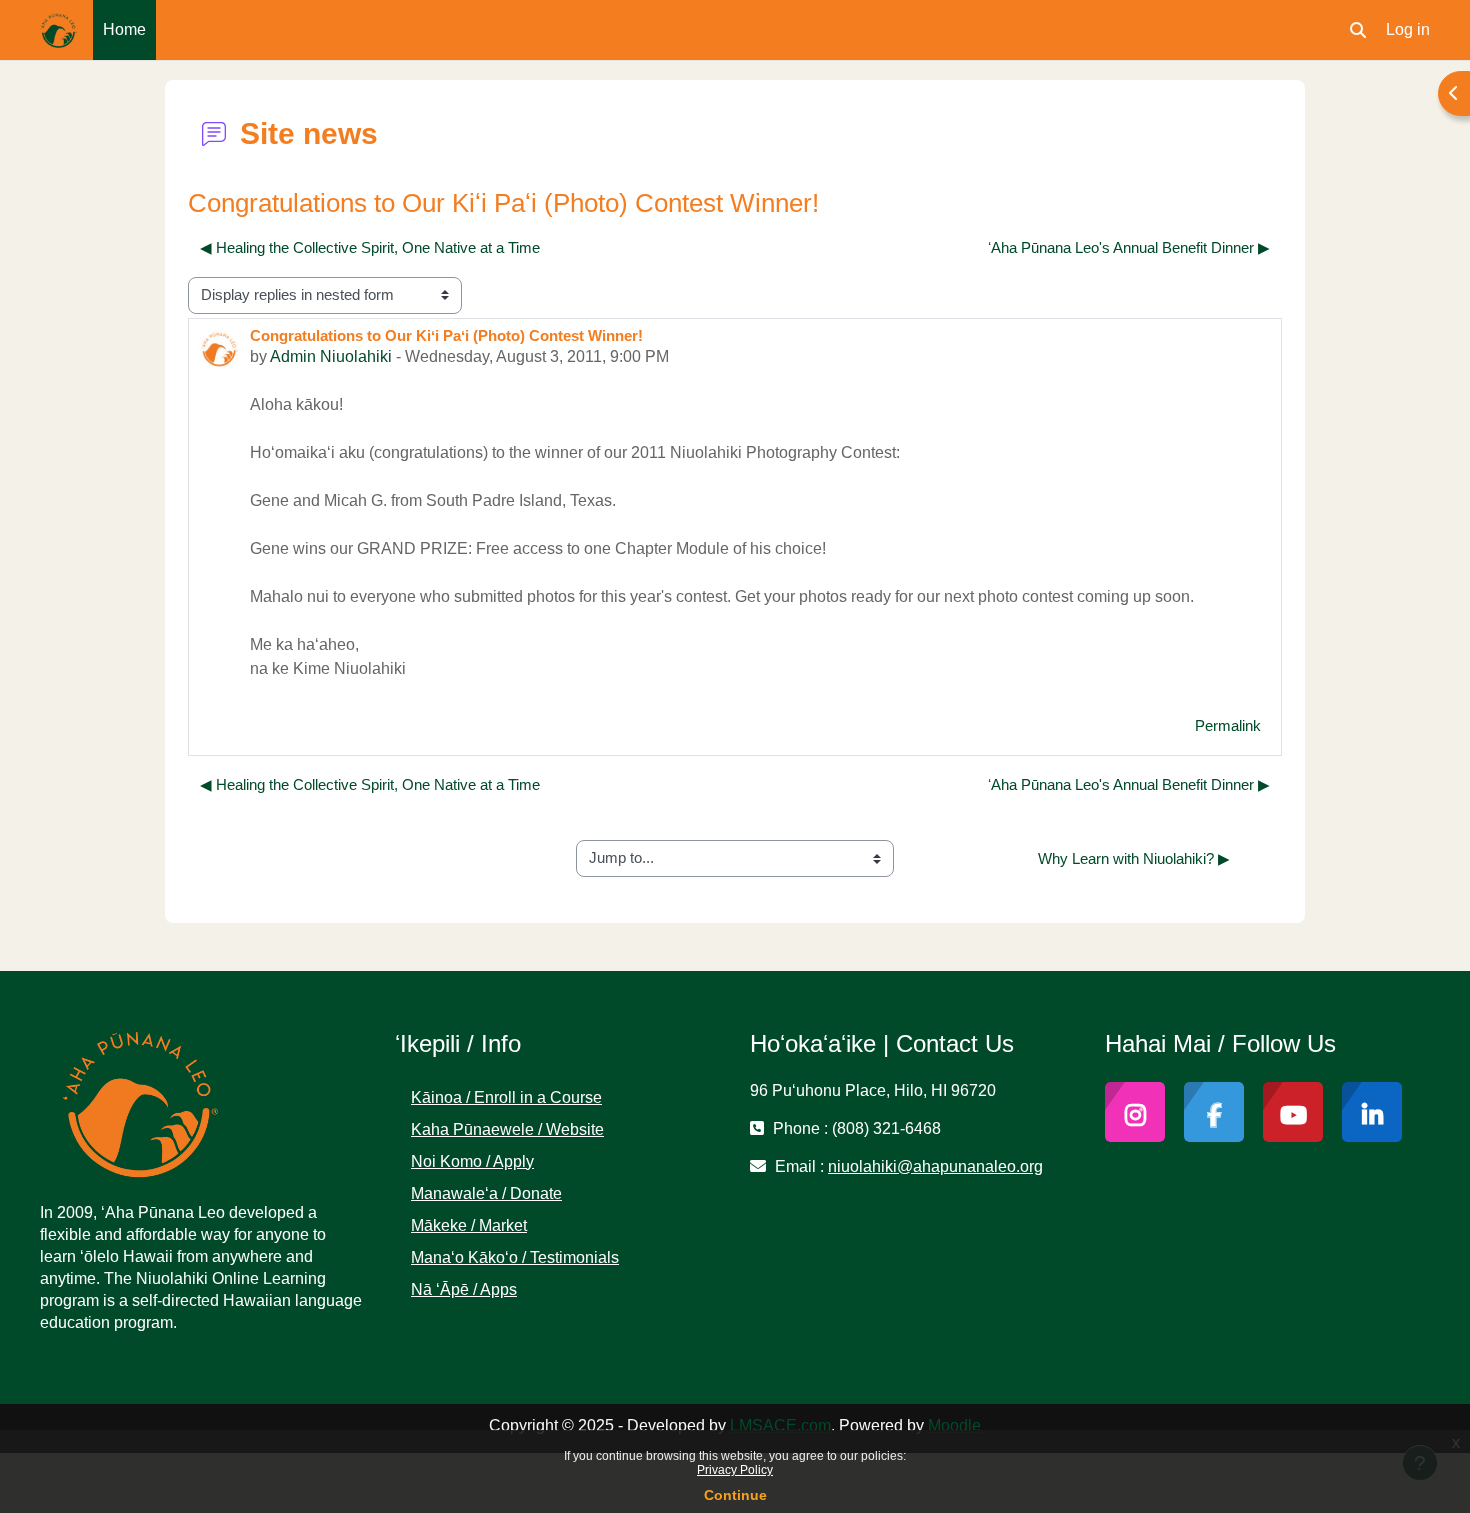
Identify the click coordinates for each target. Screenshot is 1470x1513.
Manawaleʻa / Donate (486, 1193)
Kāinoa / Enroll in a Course (506, 1097)
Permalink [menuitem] (1228, 725)
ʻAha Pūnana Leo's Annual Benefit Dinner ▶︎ (1129, 247)
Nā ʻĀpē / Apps (464, 1289)
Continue (735, 1495)
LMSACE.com (780, 1425)
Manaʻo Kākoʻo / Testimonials (515, 1257)
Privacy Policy (735, 1470)
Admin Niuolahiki (331, 356)
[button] (1358, 30)
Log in (1408, 29)
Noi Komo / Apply (472, 1161)
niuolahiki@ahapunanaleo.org (935, 1166)
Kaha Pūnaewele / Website (507, 1129)
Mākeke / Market (469, 1225)
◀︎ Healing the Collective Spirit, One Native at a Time (370, 247)
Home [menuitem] (124, 29)
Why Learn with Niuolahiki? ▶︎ (1134, 858)
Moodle (954, 1425)
